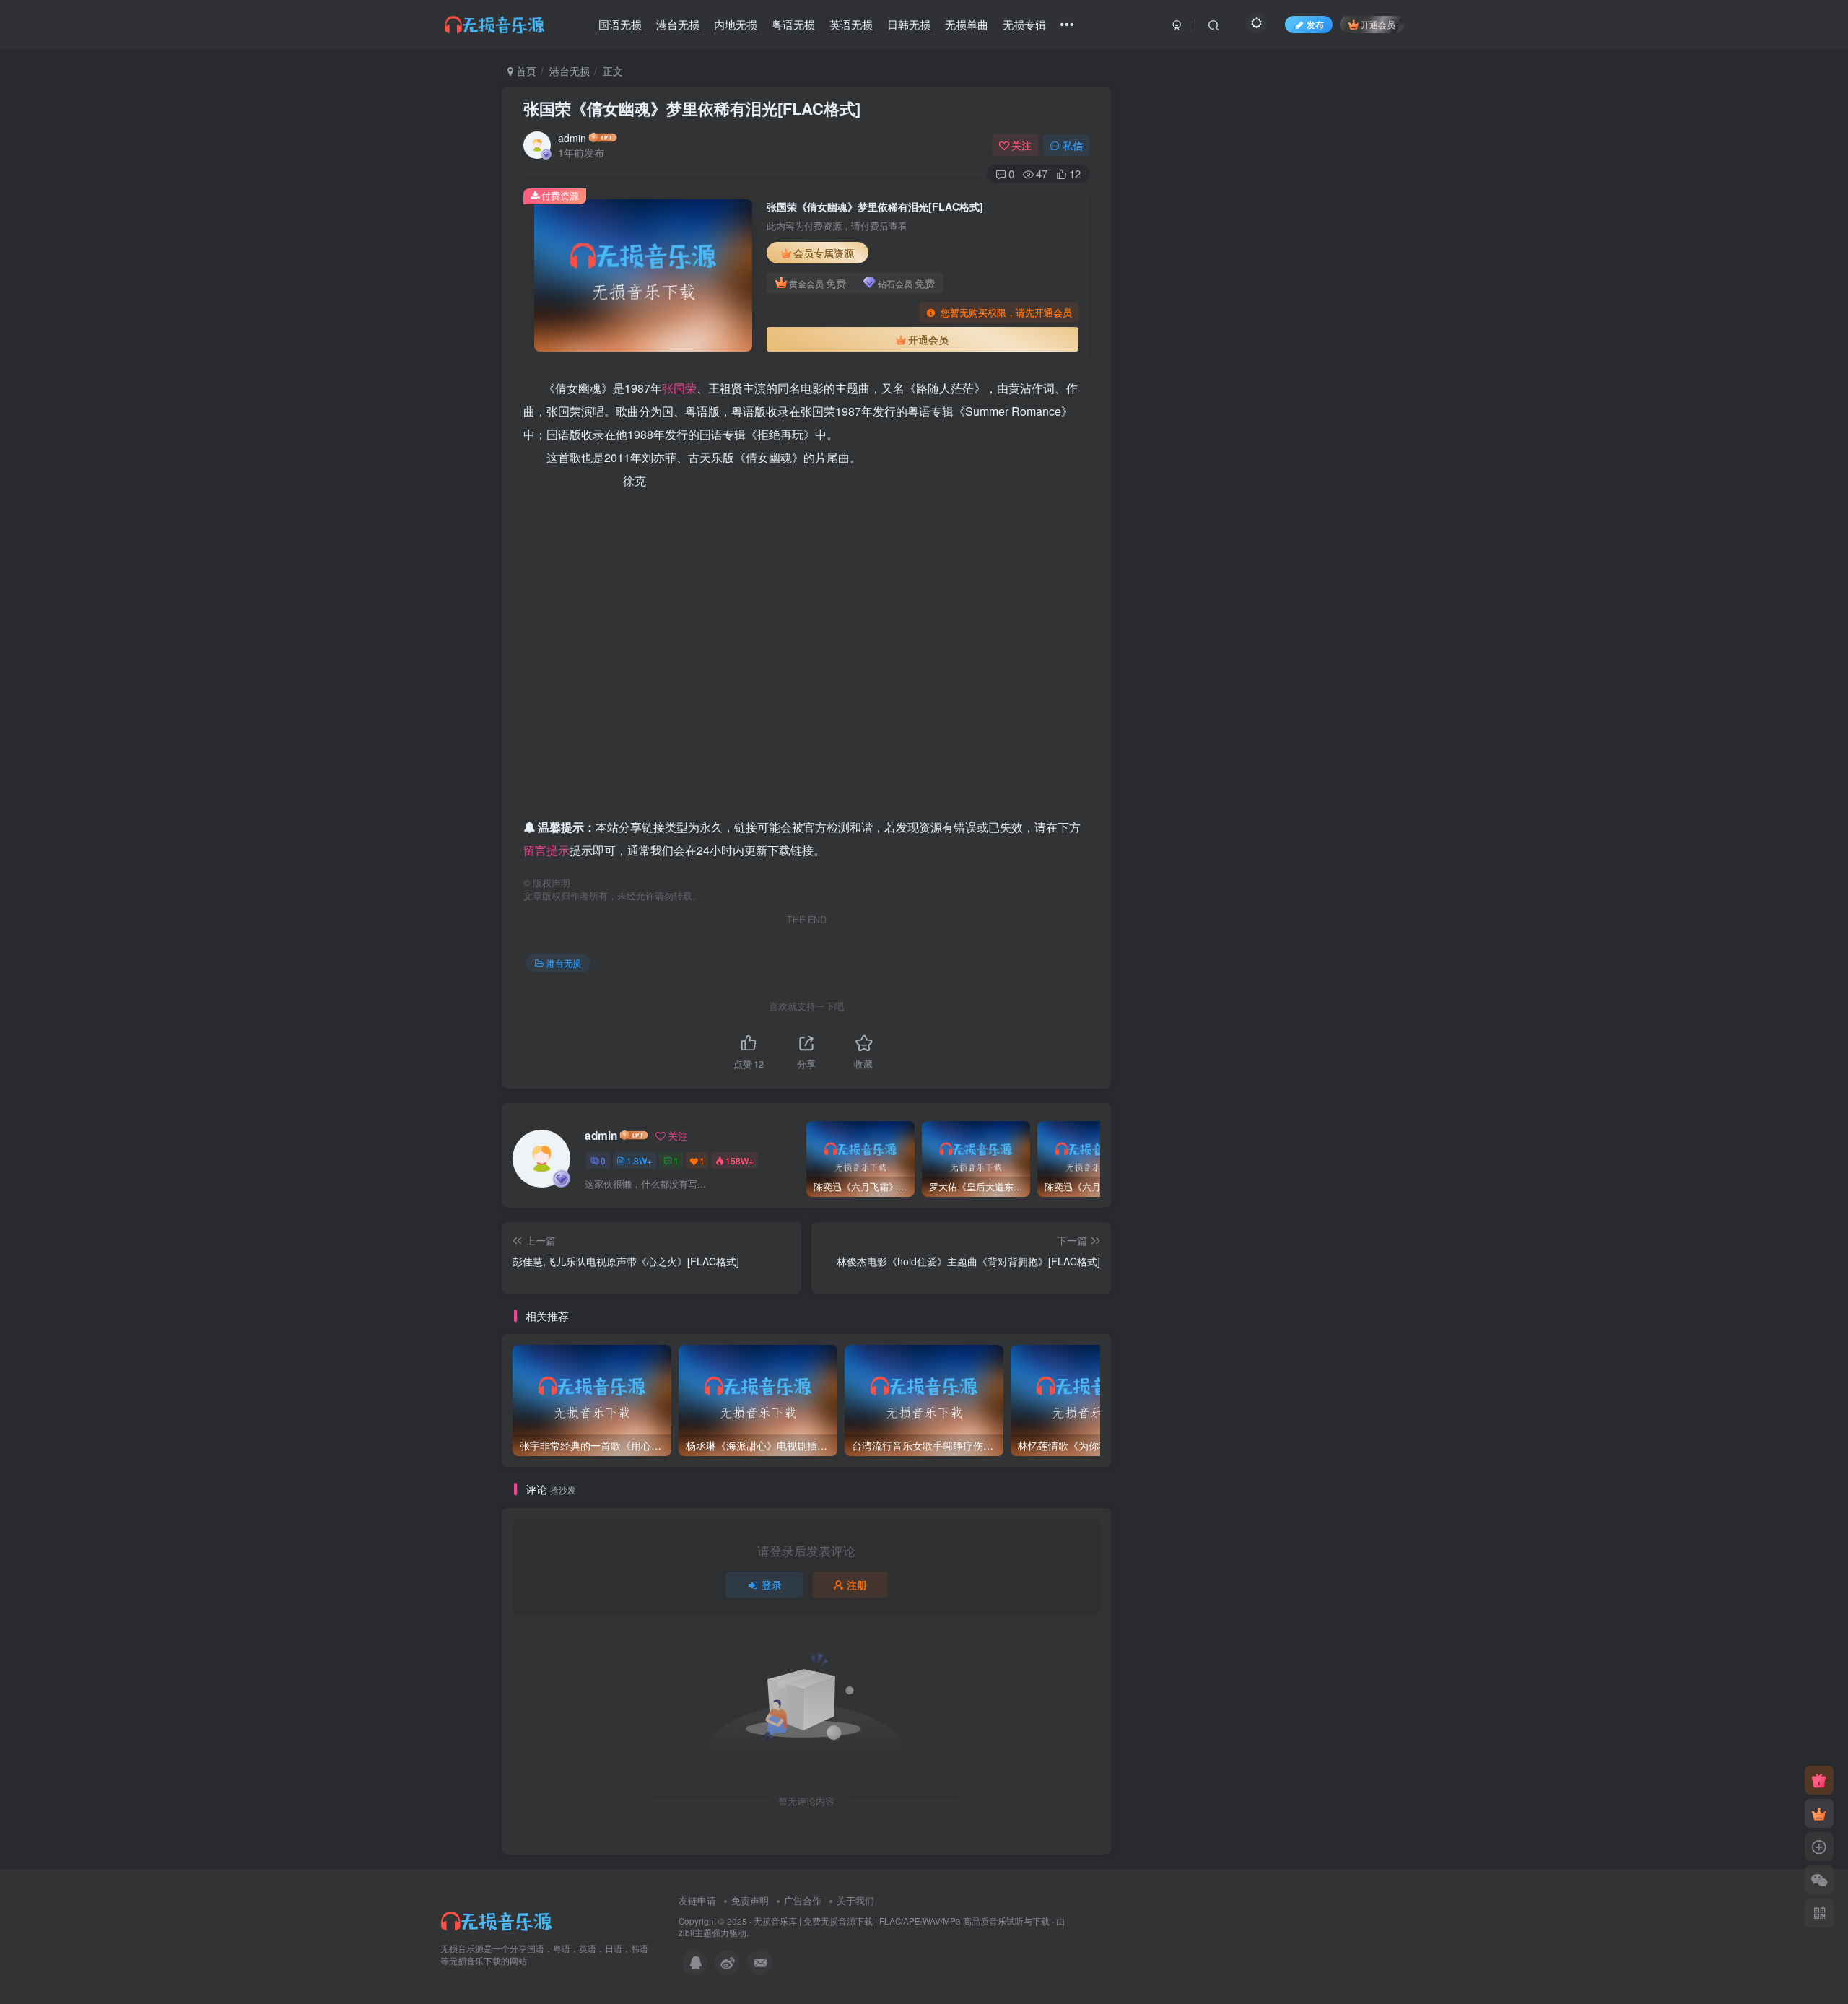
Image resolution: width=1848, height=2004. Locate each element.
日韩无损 (909, 24)
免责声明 (750, 1900)
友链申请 (697, 1900)
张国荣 (679, 388)
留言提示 (546, 850)
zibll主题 (695, 1933)
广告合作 (803, 1900)
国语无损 (620, 24)
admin (572, 138)
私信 (1073, 145)
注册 (857, 1585)
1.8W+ (639, 1160)
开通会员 (1378, 24)
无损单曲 (967, 24)
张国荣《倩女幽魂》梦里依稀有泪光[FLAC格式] (692, 108)
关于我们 (855, 1900)
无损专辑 (1024, 24)
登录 (772, 1585)
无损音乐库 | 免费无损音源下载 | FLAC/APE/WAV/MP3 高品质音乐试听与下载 (902, 1921)
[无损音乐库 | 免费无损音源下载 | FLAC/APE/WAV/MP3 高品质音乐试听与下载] (498, 1919)
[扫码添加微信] (1819, 1880)
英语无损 (851, 24)
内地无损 (736, 24)
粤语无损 (793, 24)
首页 (525, 71)
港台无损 (678, 24)
